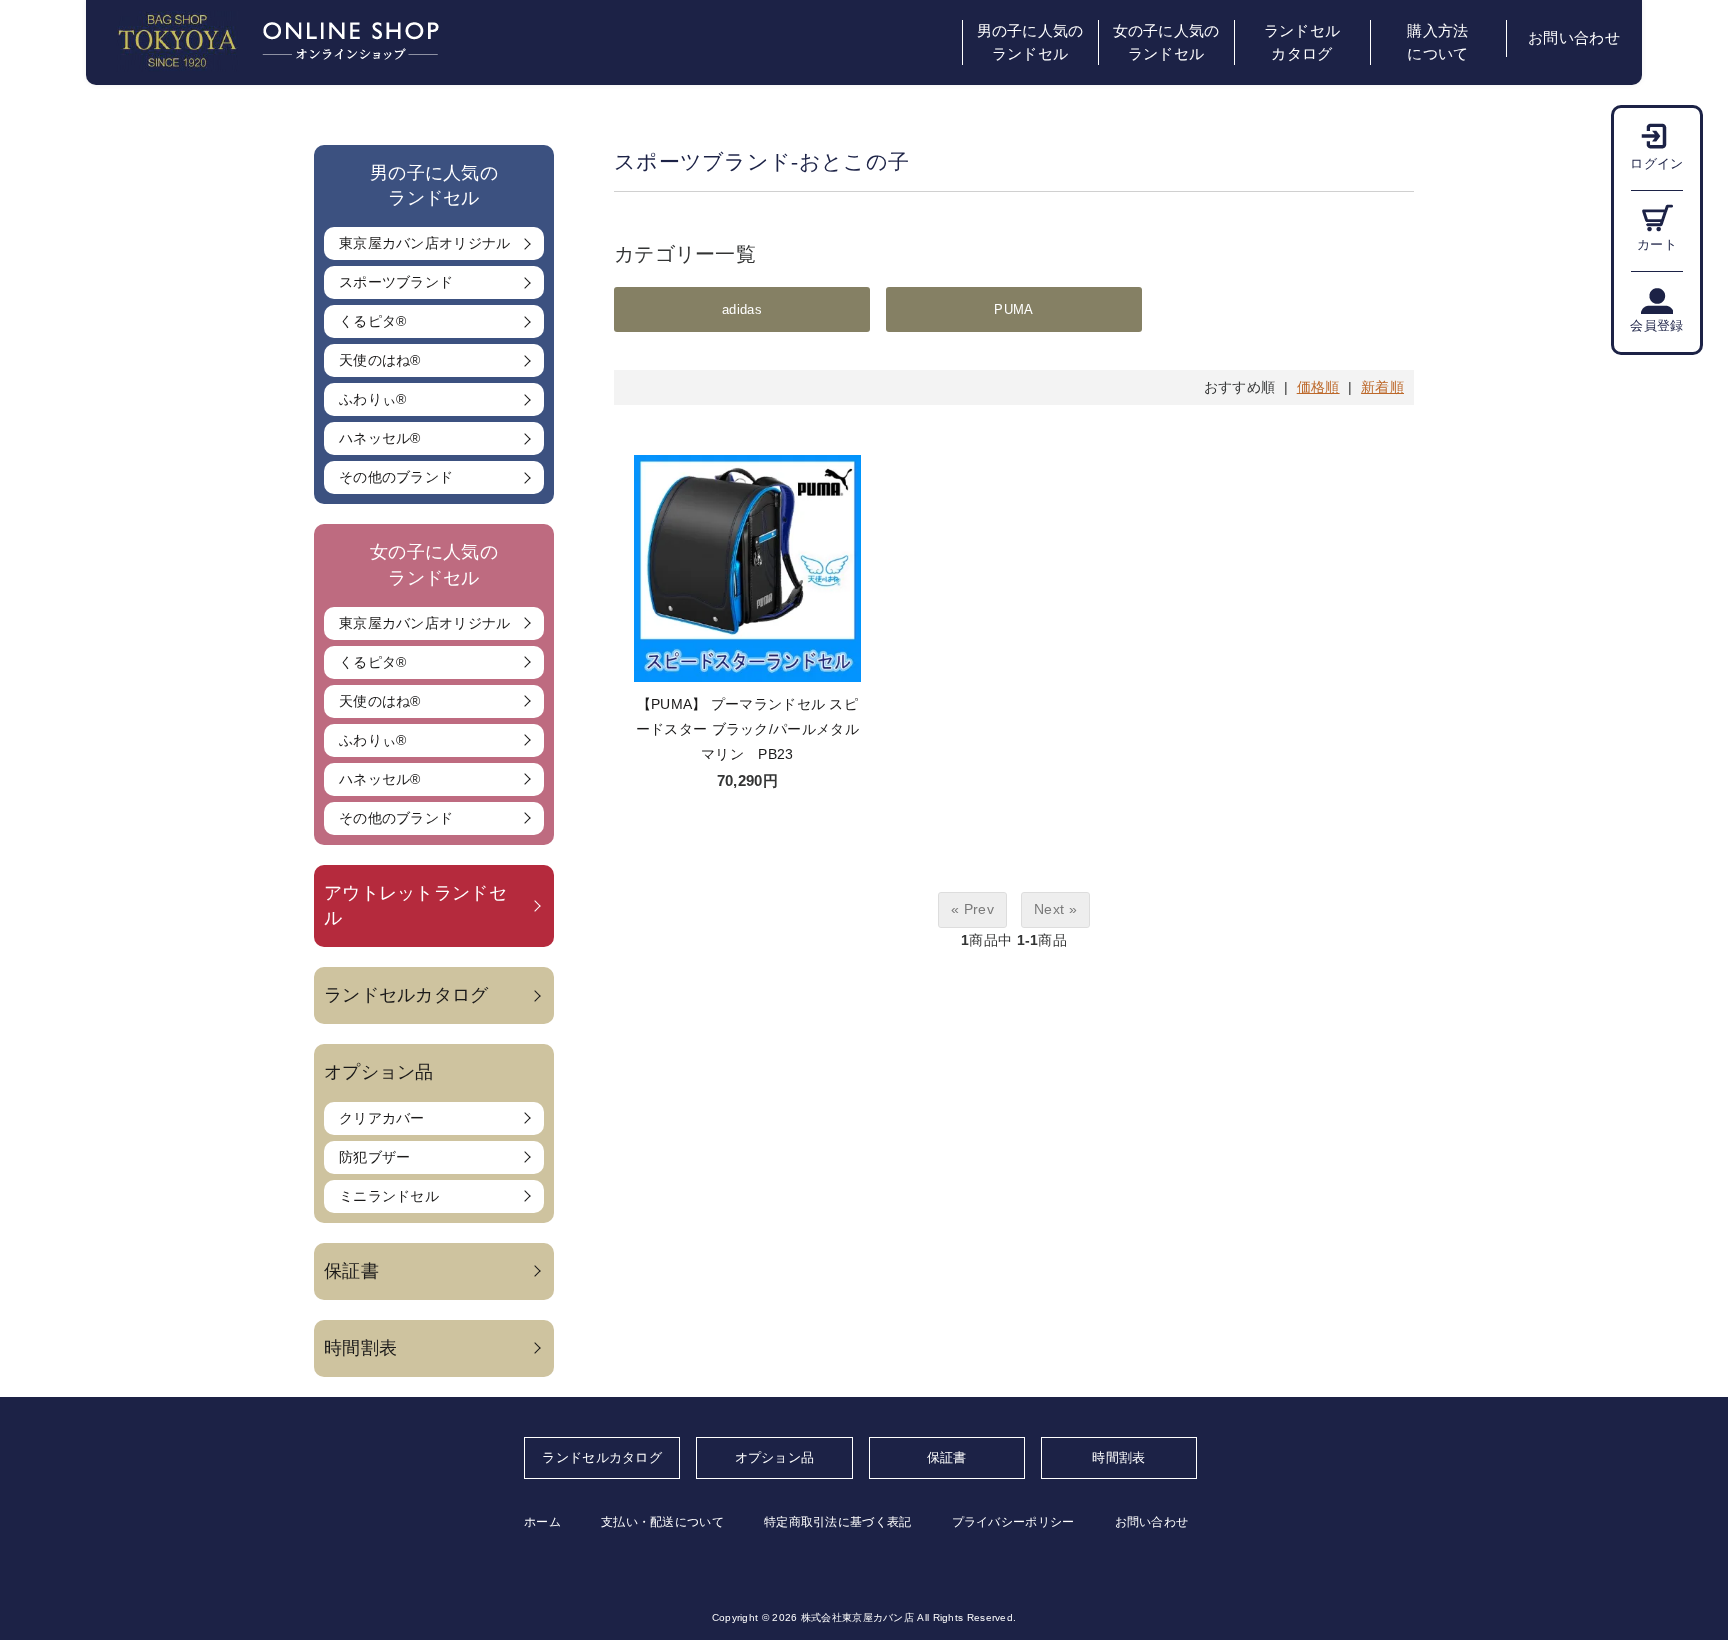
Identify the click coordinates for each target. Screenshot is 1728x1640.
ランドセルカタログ (1302, 42)
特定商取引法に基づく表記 (838, 1522)
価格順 (1318, 387)
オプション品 (775, 1457)
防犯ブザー (375, 1157)
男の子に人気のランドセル (1030, 42)
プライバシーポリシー (1013, 1522)
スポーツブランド (396, 282)
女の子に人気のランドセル (1166, 42)
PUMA (1013, 309)
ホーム (542, 1522)
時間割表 (360, 1348)
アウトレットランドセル (415, 905)
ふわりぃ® (373, 399)
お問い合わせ (1574, 38)
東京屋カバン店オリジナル (425, 243)
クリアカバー (382, 1118)
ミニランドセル (389, 1196)
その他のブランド (396, 477)
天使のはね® (380, 360)
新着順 (1382, 387)
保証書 (351, 1271)
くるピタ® (373, 321)
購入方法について (1437, 42)
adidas (742, 309)
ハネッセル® (380, 438)
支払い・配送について (662, 1522)
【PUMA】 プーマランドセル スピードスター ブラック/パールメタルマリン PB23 (747, 729)
